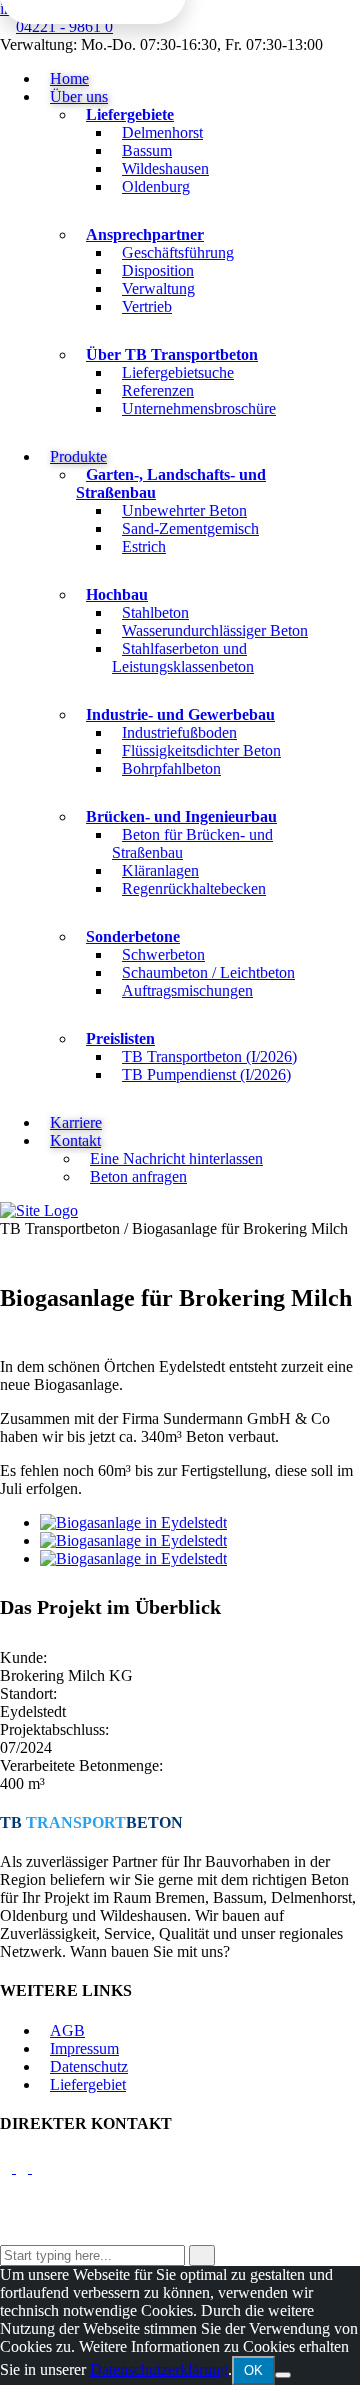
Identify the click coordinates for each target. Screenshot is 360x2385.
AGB (67, 2030)
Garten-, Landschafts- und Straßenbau (171, 483)
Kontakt (75, 1140)
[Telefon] (24, 2167)
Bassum (147, 150)
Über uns (79, 96)
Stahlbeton (155, 612)
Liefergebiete (130, 114)
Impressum (84, 2048)
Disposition (158, 270)
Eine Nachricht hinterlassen (176, 1158)
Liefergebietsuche (178, 372)
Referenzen (158, 390)
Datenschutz (89, 2066)
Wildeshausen (165, 168)
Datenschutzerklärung (159, 2369)
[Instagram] (41, 2167)
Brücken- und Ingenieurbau (181, 816)
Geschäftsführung (178, 252)
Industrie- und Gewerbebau (180, 714)
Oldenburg (156, 186)
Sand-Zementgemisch (190, 528)
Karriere (76, 1122)
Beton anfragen (138, 1176)
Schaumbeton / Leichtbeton (208, 972)
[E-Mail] (8, 2167)
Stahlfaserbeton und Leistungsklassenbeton (183, 657)
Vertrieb (147, 306)
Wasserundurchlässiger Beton (215, 630)
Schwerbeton (163, 954)
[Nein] (283, 2375)
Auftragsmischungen (187, 990)
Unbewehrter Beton (184, 510)
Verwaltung (158, 288)
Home (69, 78)
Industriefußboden (179, 732)
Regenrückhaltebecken (194, 888)
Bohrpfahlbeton (171, 768)
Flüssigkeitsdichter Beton (201, 750)
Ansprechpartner (145, 234)
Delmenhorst (162, 132)
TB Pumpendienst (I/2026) (206, 1074)
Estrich (144, 546)
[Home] (39, 1210)
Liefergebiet (88, 2084)
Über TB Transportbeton (172, 354)
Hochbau (117, 594)
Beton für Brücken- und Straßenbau (192, 843)
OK (253, 2370)
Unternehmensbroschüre (199, 408)
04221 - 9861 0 (64, 26)
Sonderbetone (133, 936)
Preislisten (120, 1038)
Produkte (78, 456)
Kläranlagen (160, 870)
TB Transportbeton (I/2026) (209, 1056)
